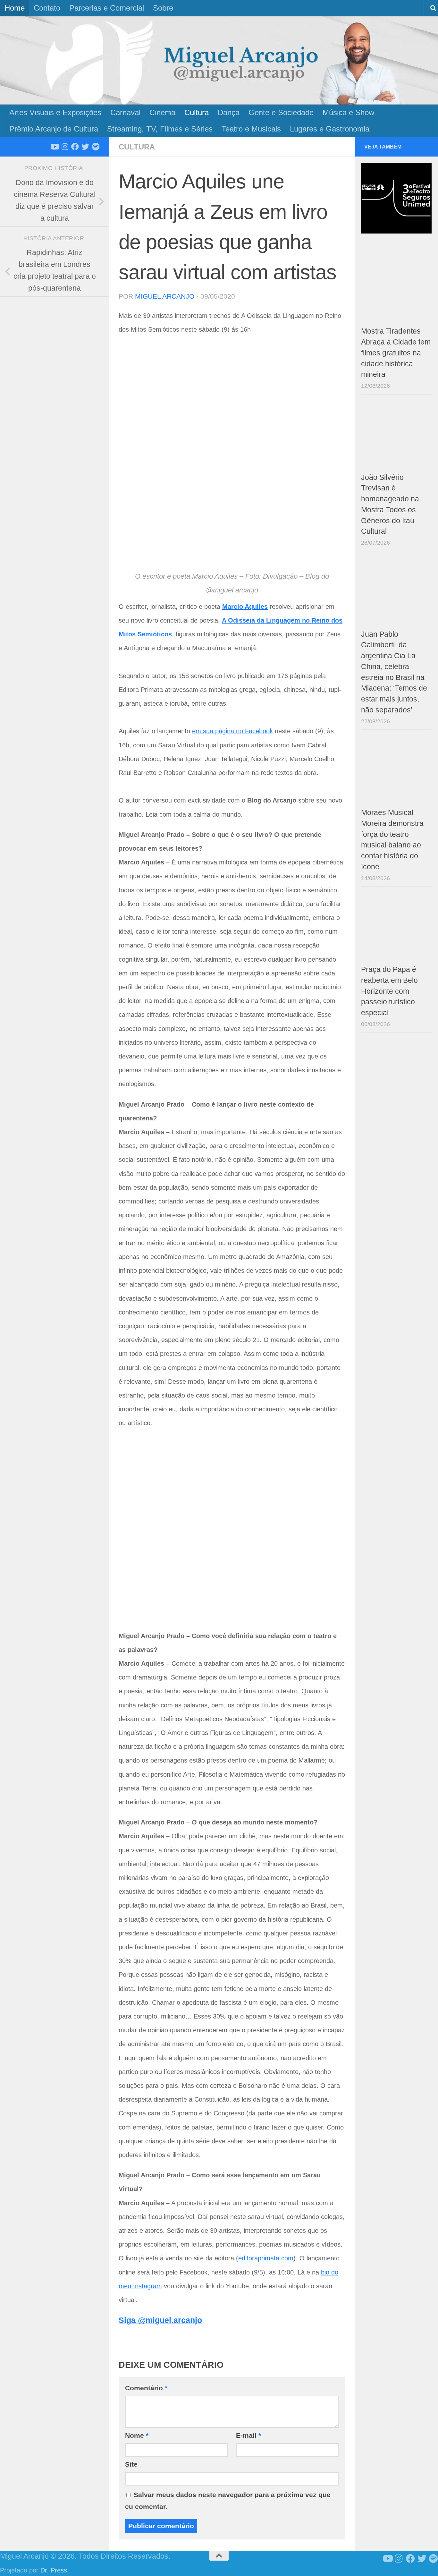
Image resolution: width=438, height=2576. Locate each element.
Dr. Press (54, 2570)
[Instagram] (65, 147)
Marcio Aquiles (245, 607)
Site (131, 2464)
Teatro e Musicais (251, 129)
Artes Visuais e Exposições (55, 112)
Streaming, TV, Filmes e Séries (160, 129)
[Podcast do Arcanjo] (96, 147)
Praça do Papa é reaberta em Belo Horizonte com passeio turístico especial (389, 991)
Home (15, 8)
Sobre (163, 8)
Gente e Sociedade (281, 112)
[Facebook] (75, 147)
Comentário (146, 2388)
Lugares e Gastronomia (330, 129)
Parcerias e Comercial (107, 8)
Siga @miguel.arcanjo (160, 2320)
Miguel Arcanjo (165, 296)
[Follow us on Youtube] (55, 147)
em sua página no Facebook (232, 731)
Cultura (197, 112)
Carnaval (125, 112)
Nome (137, 2435)
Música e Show (348, 112)
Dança (229, 112)
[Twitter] (85, 147)
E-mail (248, 2435)
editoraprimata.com (266, 2258)
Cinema (162, 112)
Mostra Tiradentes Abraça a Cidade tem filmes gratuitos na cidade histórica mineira (396, 353)
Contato (47, 8)
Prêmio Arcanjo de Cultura (54, 129)
